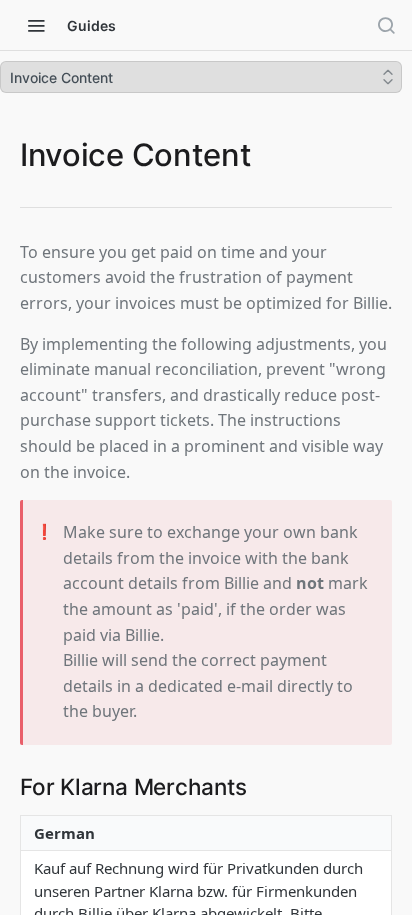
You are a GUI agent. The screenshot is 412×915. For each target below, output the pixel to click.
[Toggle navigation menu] (36, 25)
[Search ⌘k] (386, 25)
